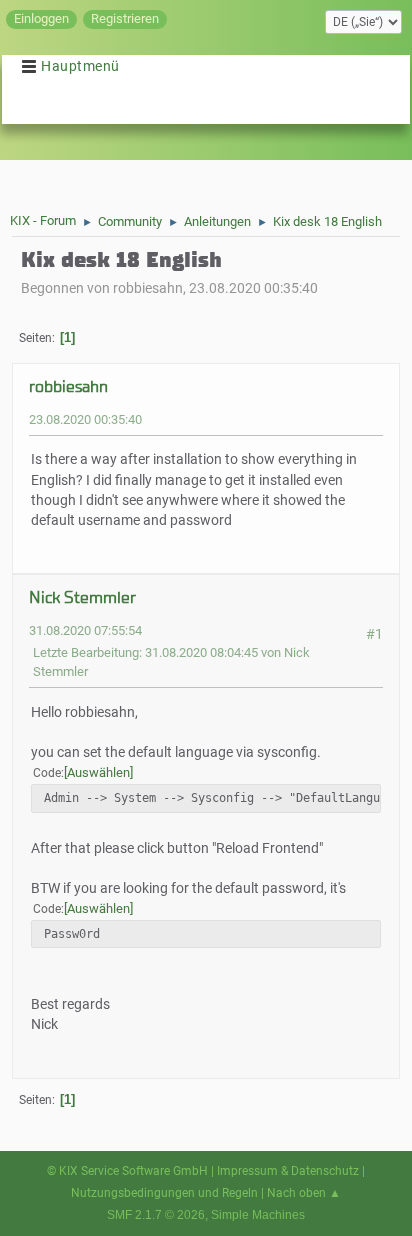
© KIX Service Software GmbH (127, 1171)
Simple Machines (258, 1215)
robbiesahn (68, 386)
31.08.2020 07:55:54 (85, 630)
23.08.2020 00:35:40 (85, 419)
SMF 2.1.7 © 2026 (156, 1215)
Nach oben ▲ (304, 1193)
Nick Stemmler (82, 597)
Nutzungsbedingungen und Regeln (164, 1193)
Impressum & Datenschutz (288, 1171)
